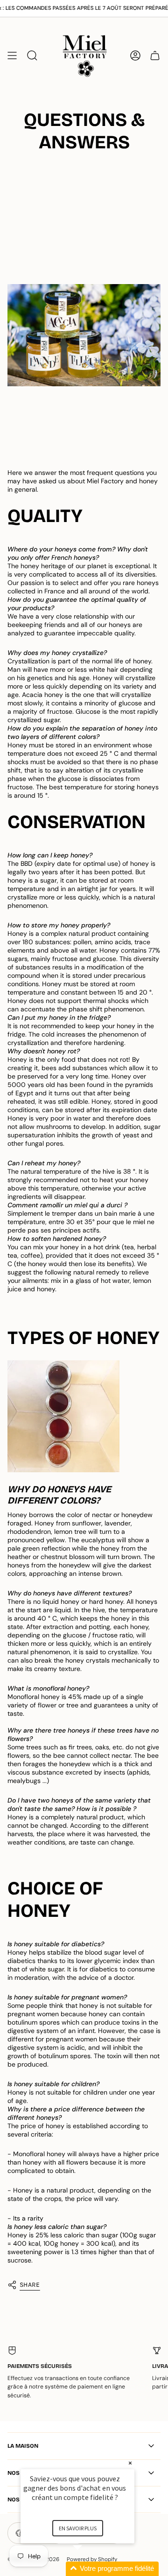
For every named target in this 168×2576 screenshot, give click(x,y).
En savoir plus (78, 2528)
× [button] (130, 2463)
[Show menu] (12, 55)
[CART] (155, 55)
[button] (89, 2569)
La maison (23, 2446)
